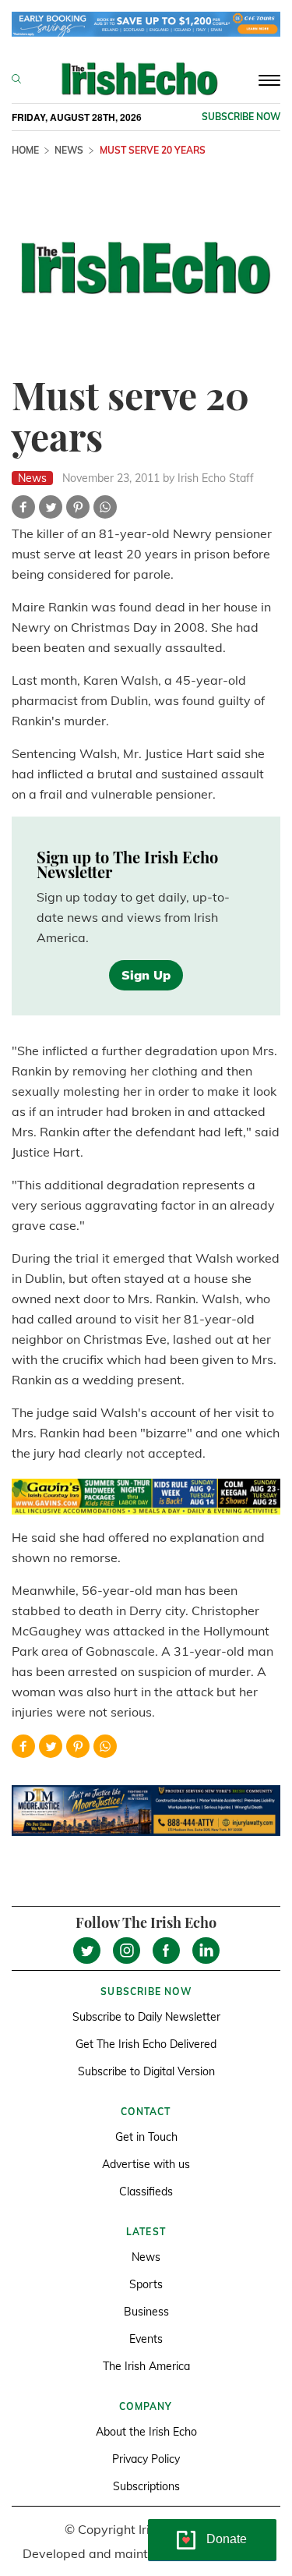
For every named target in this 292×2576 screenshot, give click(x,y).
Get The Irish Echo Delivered (146, 2044)
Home (25, 150)
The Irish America (146, 2366)
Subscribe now (241, 117)
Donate (227, 2539)
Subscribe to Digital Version (146, 2071)
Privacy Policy (146, 2459)
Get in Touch (146, 2137)
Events (146, 2339)
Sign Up (146, 975)
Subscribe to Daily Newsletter (146, 2017)
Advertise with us (146, 2164)
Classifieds (146, 2192)
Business (146, 2312)
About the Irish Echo (146, 2432)
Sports (146, 2284)
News (69, 150)
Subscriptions (146, 2486)
